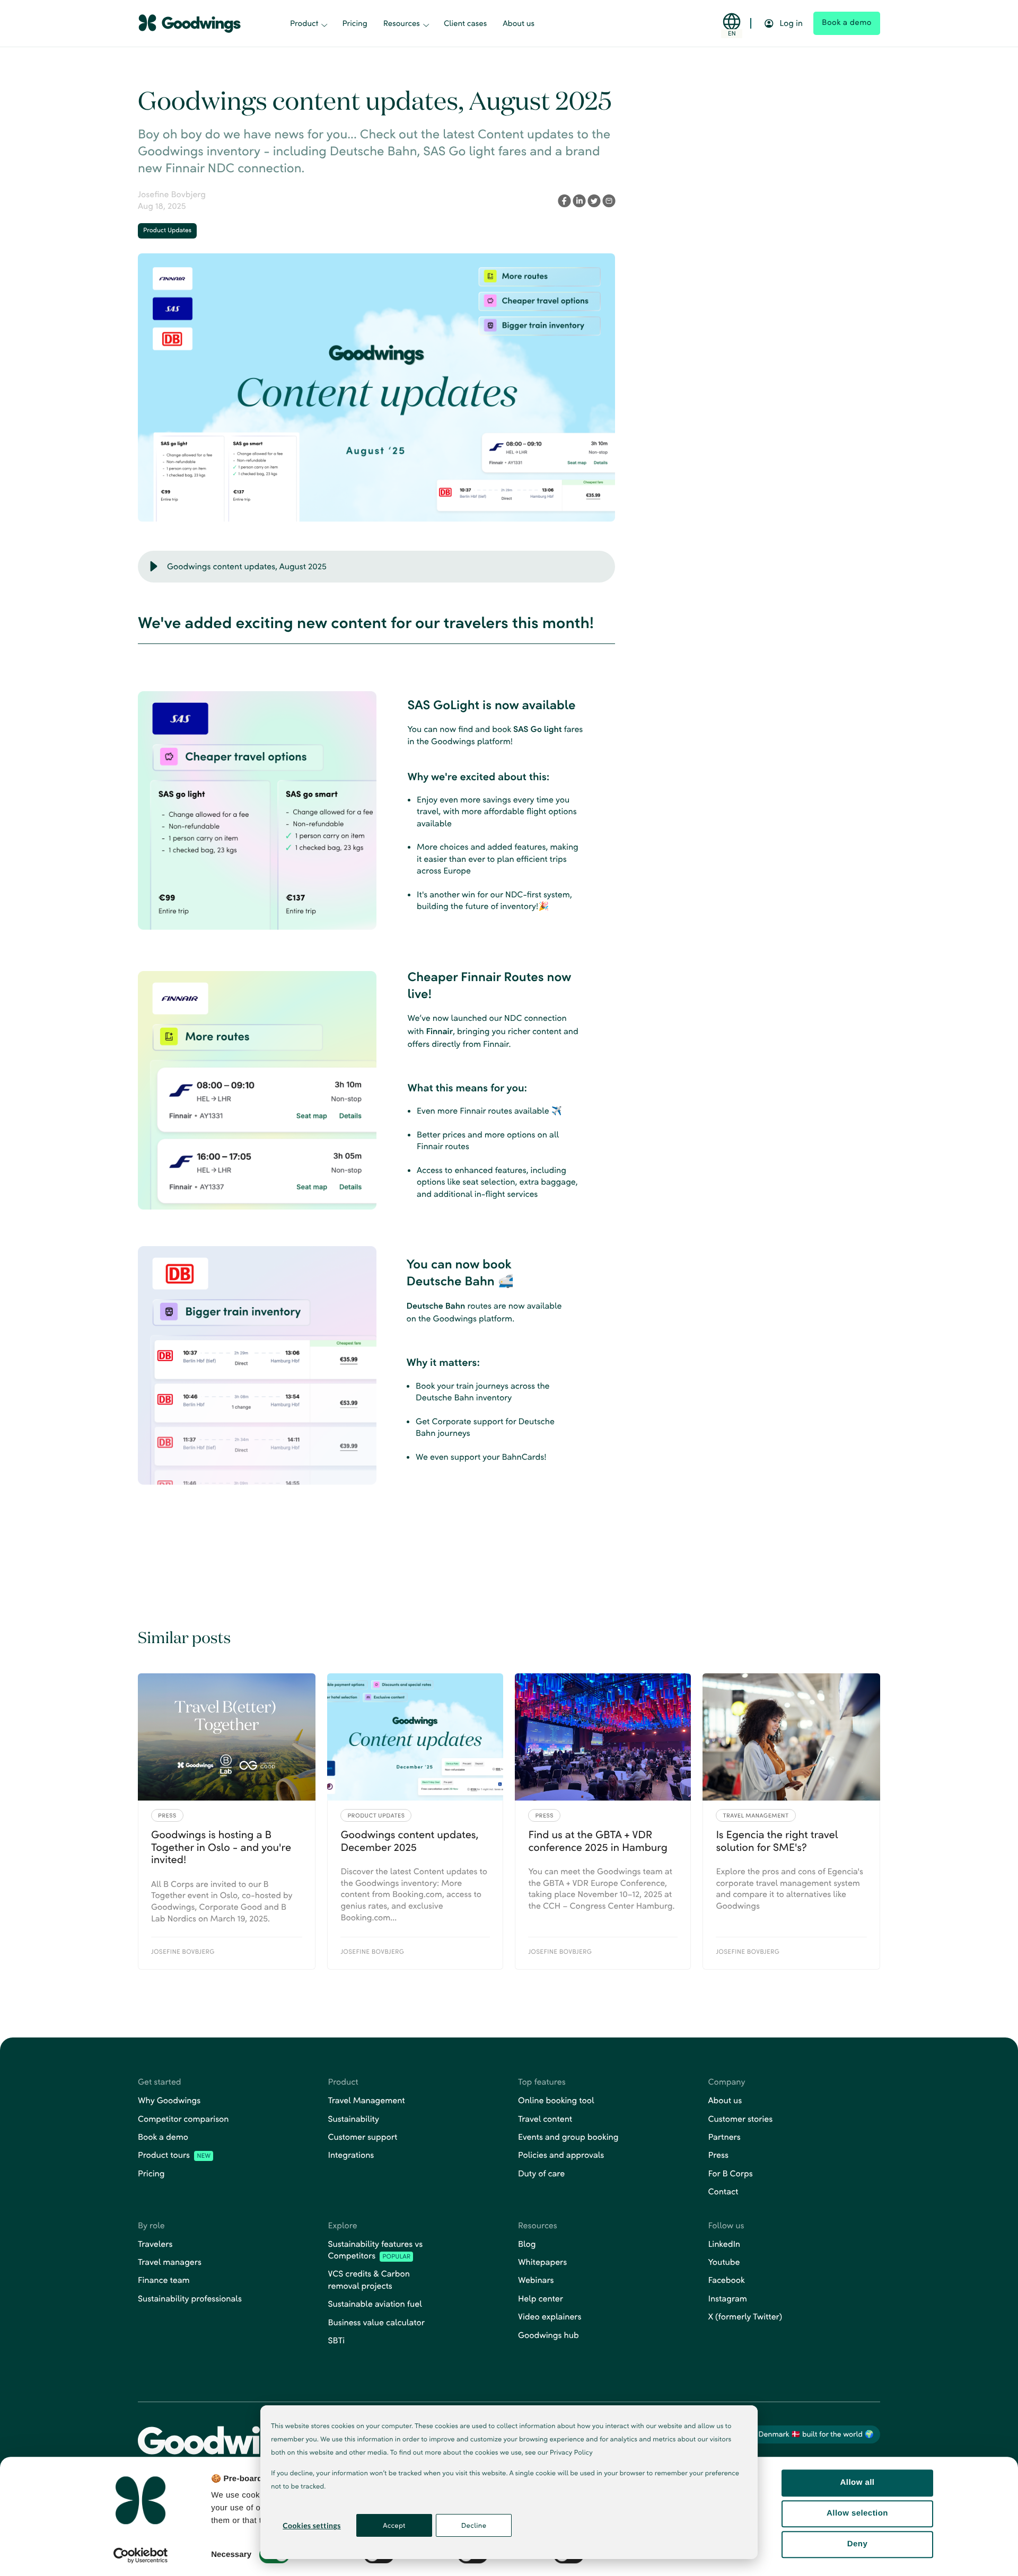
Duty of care (541, 2173)
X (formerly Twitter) (745, 2317)
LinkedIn (725, 2244)
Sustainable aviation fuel (375, 2304)
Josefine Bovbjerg (172, 194)
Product (304, 23)
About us (519, 23)
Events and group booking (568, 2137)
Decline (474, 2525)
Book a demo (163, 2137)
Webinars (536, 2280)
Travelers (155, 2244)
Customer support (363, 2137)
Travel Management (367, 2100)
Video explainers (550, 2317)
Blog (527, 2244)
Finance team (164, 2280)
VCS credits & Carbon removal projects (369, 2279)
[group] (376, 567)
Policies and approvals (561, 2155)
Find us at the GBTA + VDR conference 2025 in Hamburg (598, 1841)
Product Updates (167, 230)
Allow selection (857, 2513)
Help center (541, 2299)
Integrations (351, 2155)
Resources (402, 23)
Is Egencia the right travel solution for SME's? (777, 1841)
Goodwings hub (549, 2335)
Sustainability (354, 2119)
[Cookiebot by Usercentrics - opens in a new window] (141, 2555)
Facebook (727, 2280)
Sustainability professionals (190, 2299)
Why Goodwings (169, 2100)
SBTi (337, 2340)
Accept (394, 2525)
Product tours (174, 2155)
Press (718, 2155)
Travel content (545, 2119)
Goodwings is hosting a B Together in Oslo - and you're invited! (221, 1847)
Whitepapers (542, 2262)
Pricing (354, 23)
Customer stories (741, 2119)
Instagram (728, 2299)
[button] (154, 567)
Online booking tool (556, 2100)
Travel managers (170, 2262)
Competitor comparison (183, 2119)
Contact (723, 2191)
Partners (725, 2137)
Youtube (724, 2262)
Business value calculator (376, 2322)
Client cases (465, 23)
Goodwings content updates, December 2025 (409, 1841)
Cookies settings (311, 2525)
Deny (857, 2544)
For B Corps (731, 2173)
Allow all (858, 2482)
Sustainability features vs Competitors (376, 2250)
